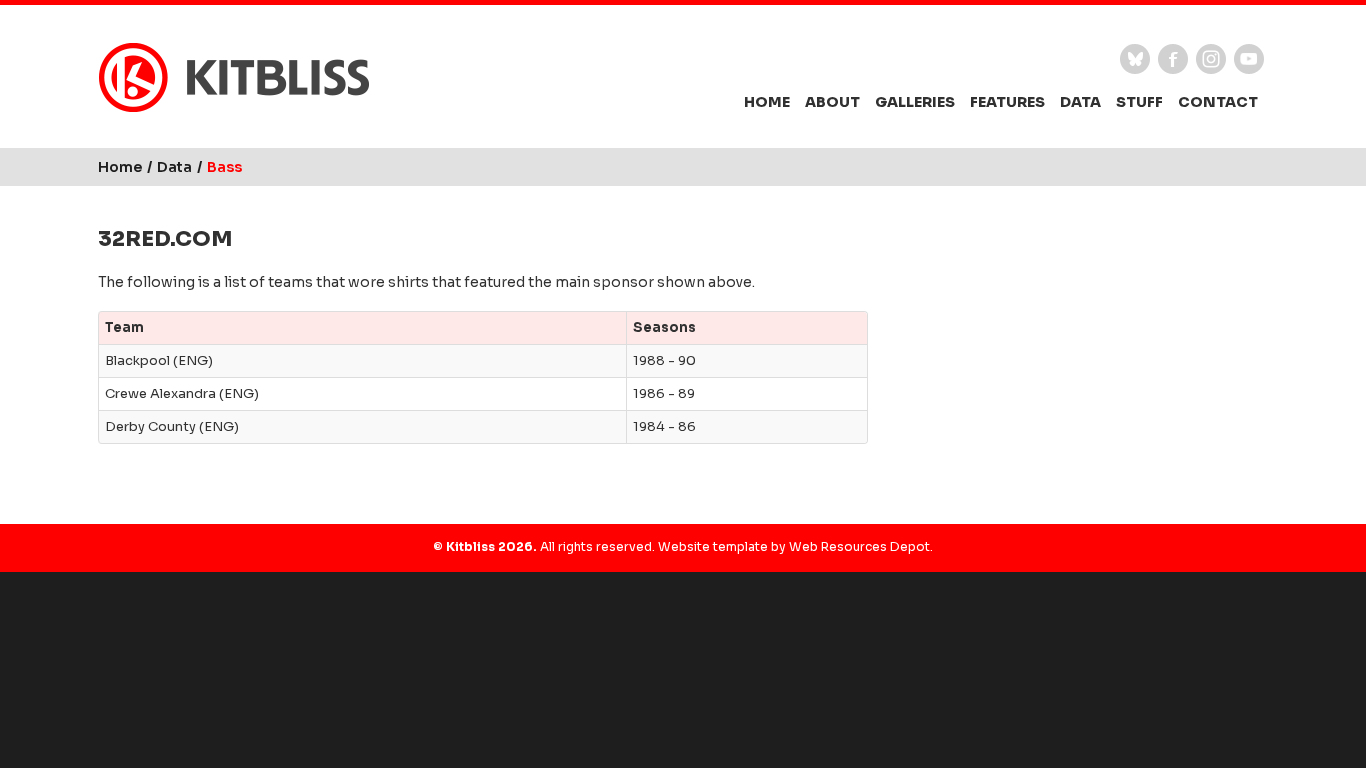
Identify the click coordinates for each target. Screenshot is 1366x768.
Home (767, 102)
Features (1007, 102)
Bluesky (1135, 59)
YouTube (1249, 59)
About (832, 102)
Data (1080, 102)
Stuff (1139, 102)
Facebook (1173, 59)
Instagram (1211, 59)
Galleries (915, 102)
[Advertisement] (1083, 355)
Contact (1218, 102)
